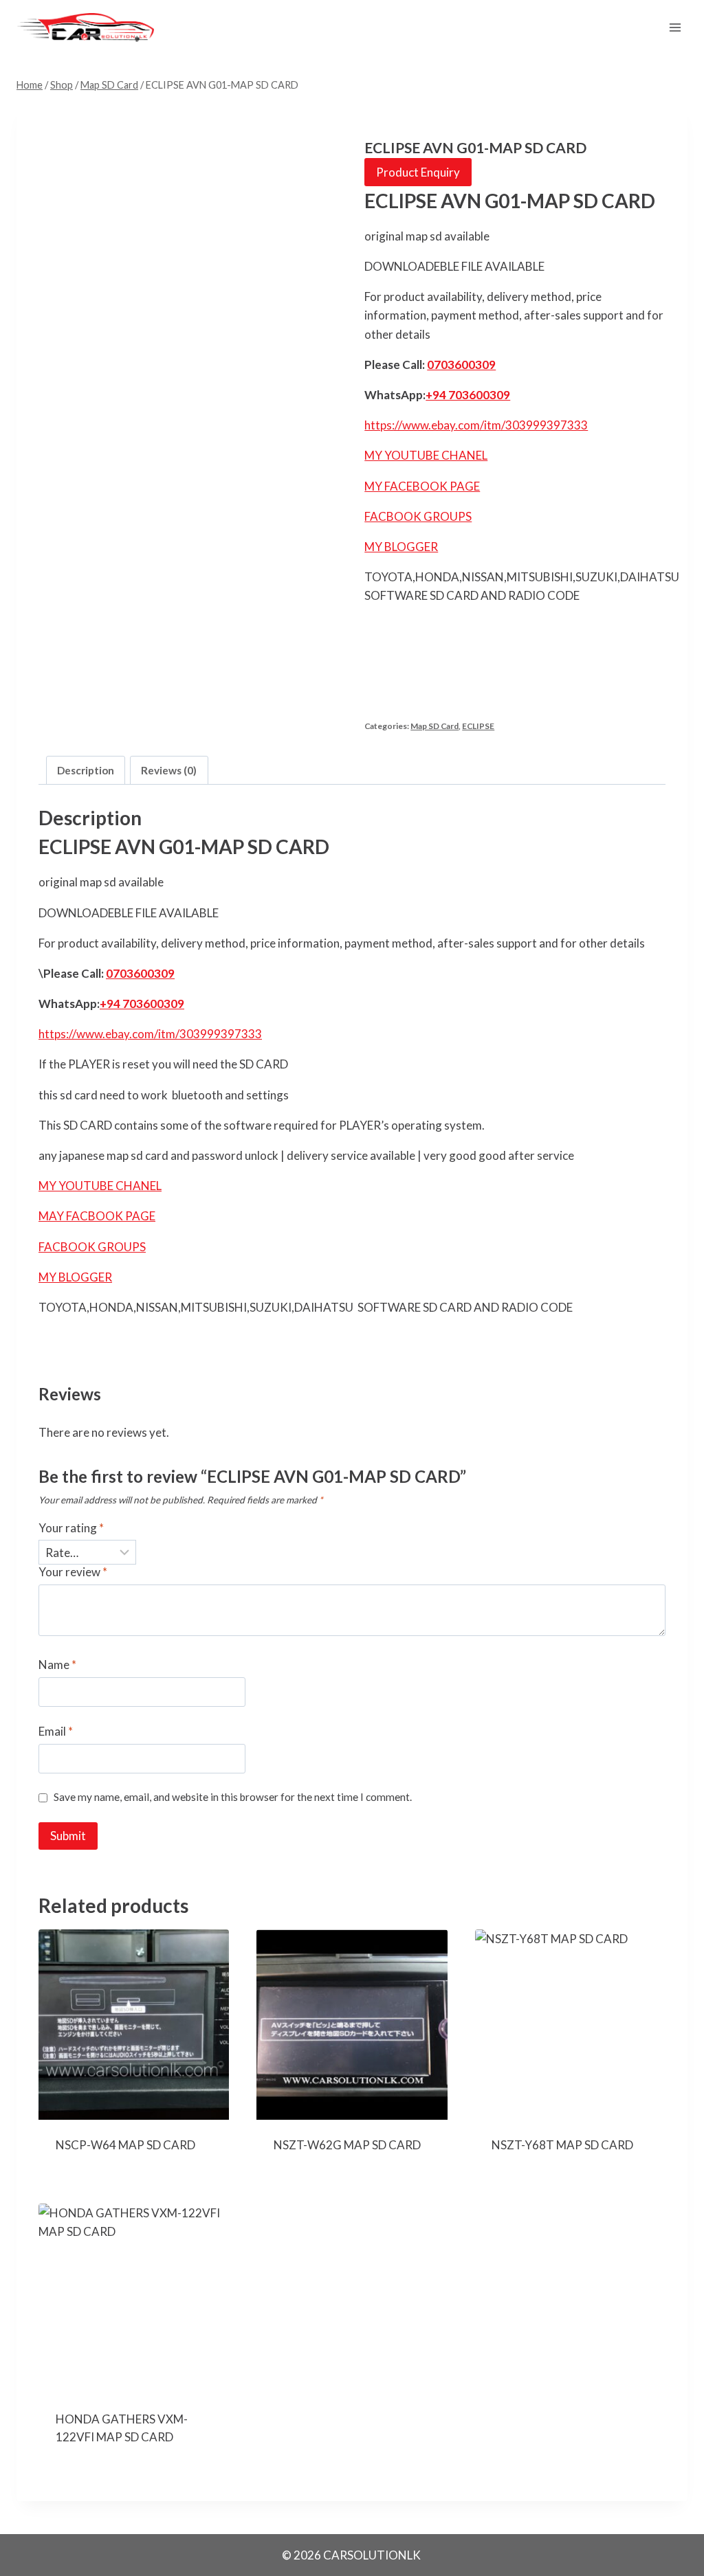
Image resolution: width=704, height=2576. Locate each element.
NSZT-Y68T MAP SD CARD (562, 2145)
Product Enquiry (418, 172)
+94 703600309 (468, 395)
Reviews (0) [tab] (169, 770)
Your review (73, 1572)
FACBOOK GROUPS (418, 516)
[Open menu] (675, 27)
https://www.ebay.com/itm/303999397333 (476, 425)
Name (57, 1665)
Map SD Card (434, 726)
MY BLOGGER (401, 547)
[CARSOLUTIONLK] (85, 27)
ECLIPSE (478, 726)
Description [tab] (86, 770)
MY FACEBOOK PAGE (422, 486)
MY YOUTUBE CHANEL (426, 455)
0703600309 (461, 365)
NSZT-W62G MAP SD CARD (347, 2145)
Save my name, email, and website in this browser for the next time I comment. (233, 1797)
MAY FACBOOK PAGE (97, 1216)
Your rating (71, 1528)
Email (56, 1731)
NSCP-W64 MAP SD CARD (125, 2145)
